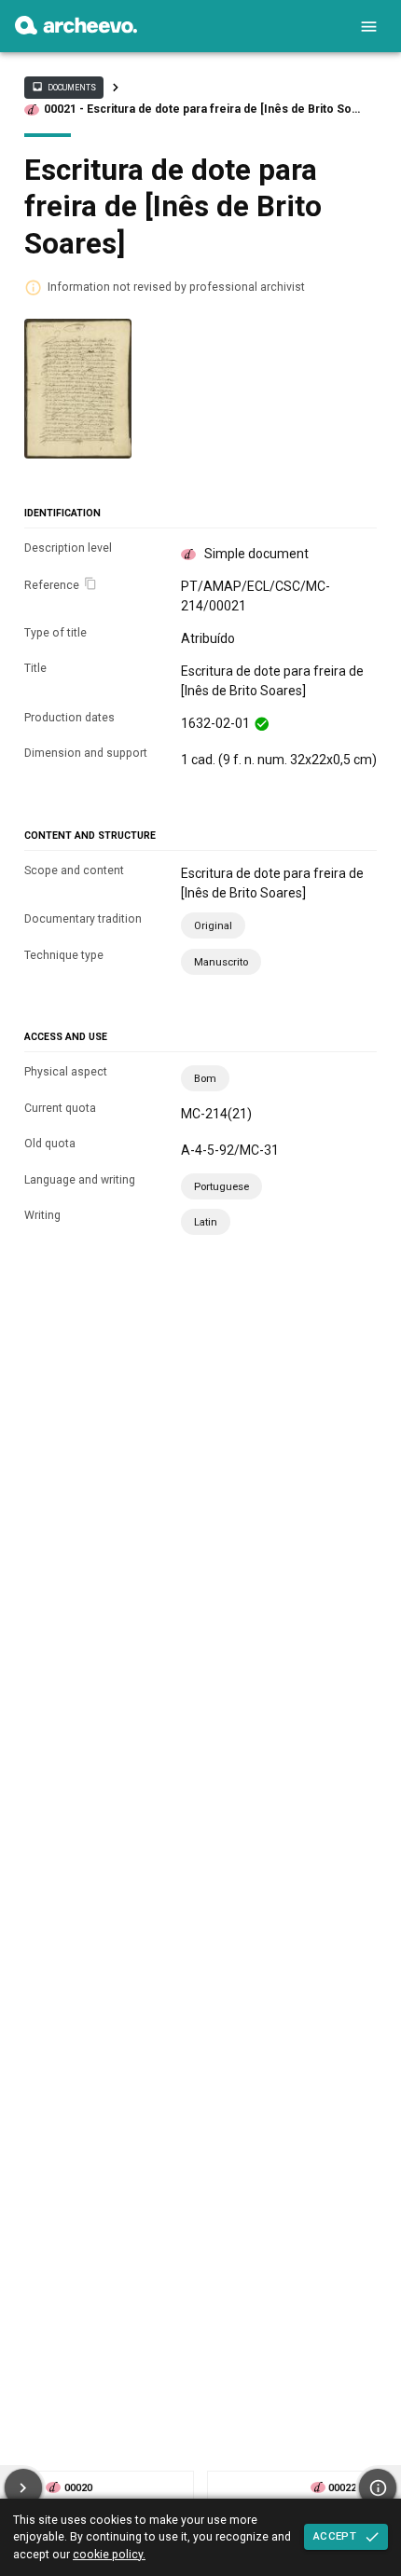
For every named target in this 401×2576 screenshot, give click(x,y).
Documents (63, 87)
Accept (335, 2536)
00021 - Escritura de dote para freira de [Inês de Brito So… (202, 109)
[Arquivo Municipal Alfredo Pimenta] (76, 30)
